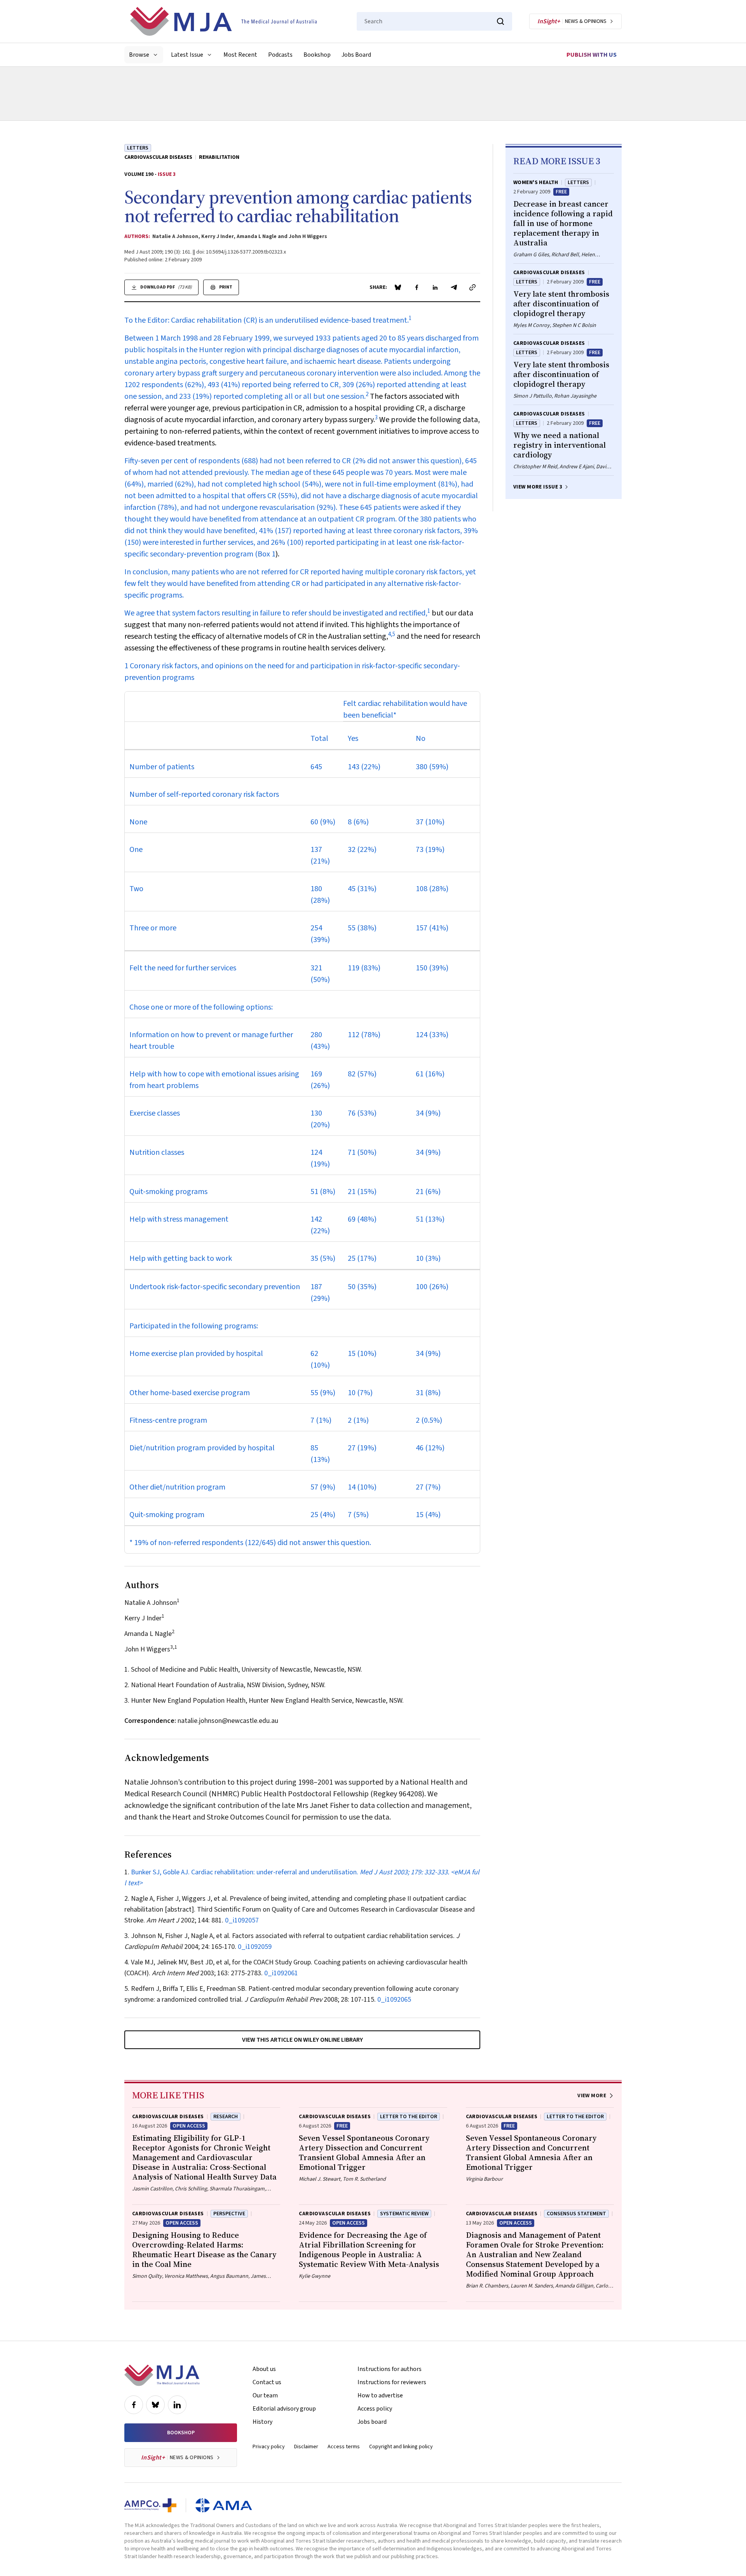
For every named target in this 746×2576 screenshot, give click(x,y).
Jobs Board (356, 55)
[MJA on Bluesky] (155, 2405)
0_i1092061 (281, 1973)
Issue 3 (167, 174)
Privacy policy (269, 2447)
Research (226, 2117)
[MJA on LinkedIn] (177, 2405)
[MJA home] (162, 2375)
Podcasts (280, 55)
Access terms (344, 2447)
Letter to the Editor (409, 2117)
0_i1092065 (394, 2000)
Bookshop (317, 55)
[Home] (223, 21)
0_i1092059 (255, 1947)
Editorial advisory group (284, 2409)
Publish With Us (592, 55)
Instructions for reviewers (392, 2382)
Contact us (267, 2382)
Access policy (375, 2409)
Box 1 (267, 554)
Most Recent (240, 55)
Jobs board (372, 2422)
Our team (265, 2395)
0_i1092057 (242, 1920)
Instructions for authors (390, 2369)
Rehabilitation (219, 157)
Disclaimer (306, 2447)
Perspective (229, 2214)
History (262, 2422)
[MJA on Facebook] (134, 2405)
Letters (138, 148)
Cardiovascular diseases (158, 157)
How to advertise (380, 2395)
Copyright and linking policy (401, 2447)
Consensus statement (576, 2214)
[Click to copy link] (472, 287)
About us (264, 2369)
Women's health (536, 183)
